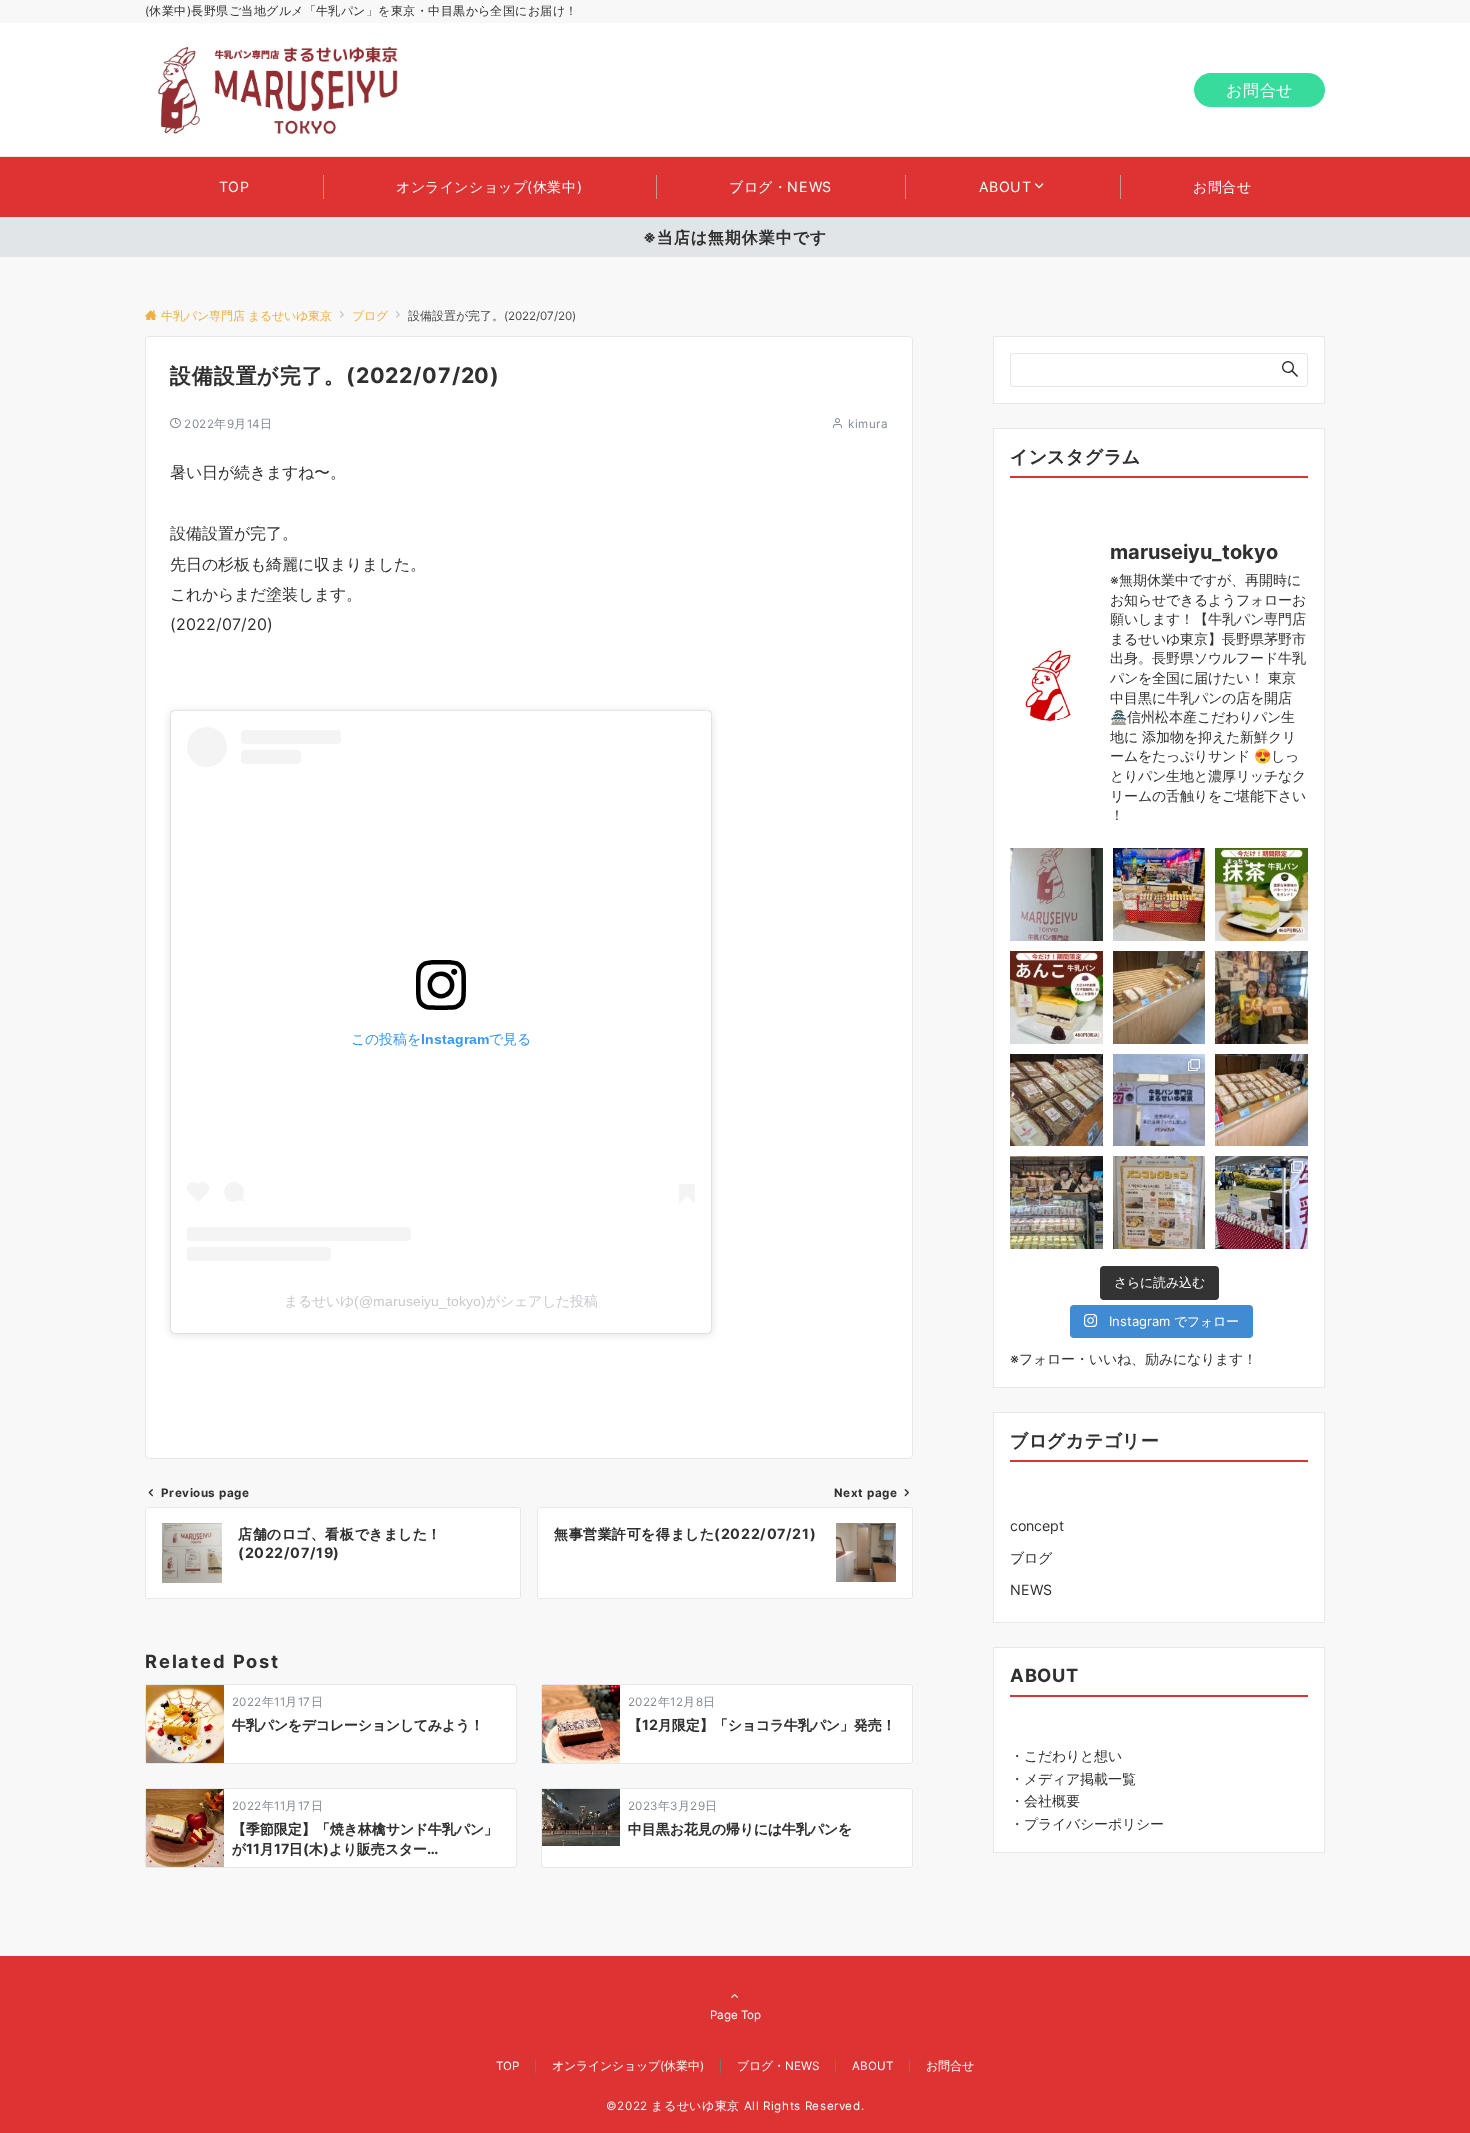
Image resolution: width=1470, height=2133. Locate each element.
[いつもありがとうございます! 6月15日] (1159, 894)
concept (1037, 1525)
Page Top (735, 2015)
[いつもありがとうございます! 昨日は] (1056, 1202)
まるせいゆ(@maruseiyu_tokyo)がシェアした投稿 (441, 1301)
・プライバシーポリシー (1087, 1823)
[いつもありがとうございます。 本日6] (1261, 894)
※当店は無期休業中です (735, 237)
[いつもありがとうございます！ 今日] (1261, 997)
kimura (868, 424)
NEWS (1031, 1589)
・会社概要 (1045, 1800)
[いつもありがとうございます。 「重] (1056, 894)
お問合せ (1259, 90)
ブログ (1031, 1557)
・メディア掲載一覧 (1073, 1777)
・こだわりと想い (1066, 1754)
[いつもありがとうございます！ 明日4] (1159, 1202)
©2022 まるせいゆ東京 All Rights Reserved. (735, 2106)
